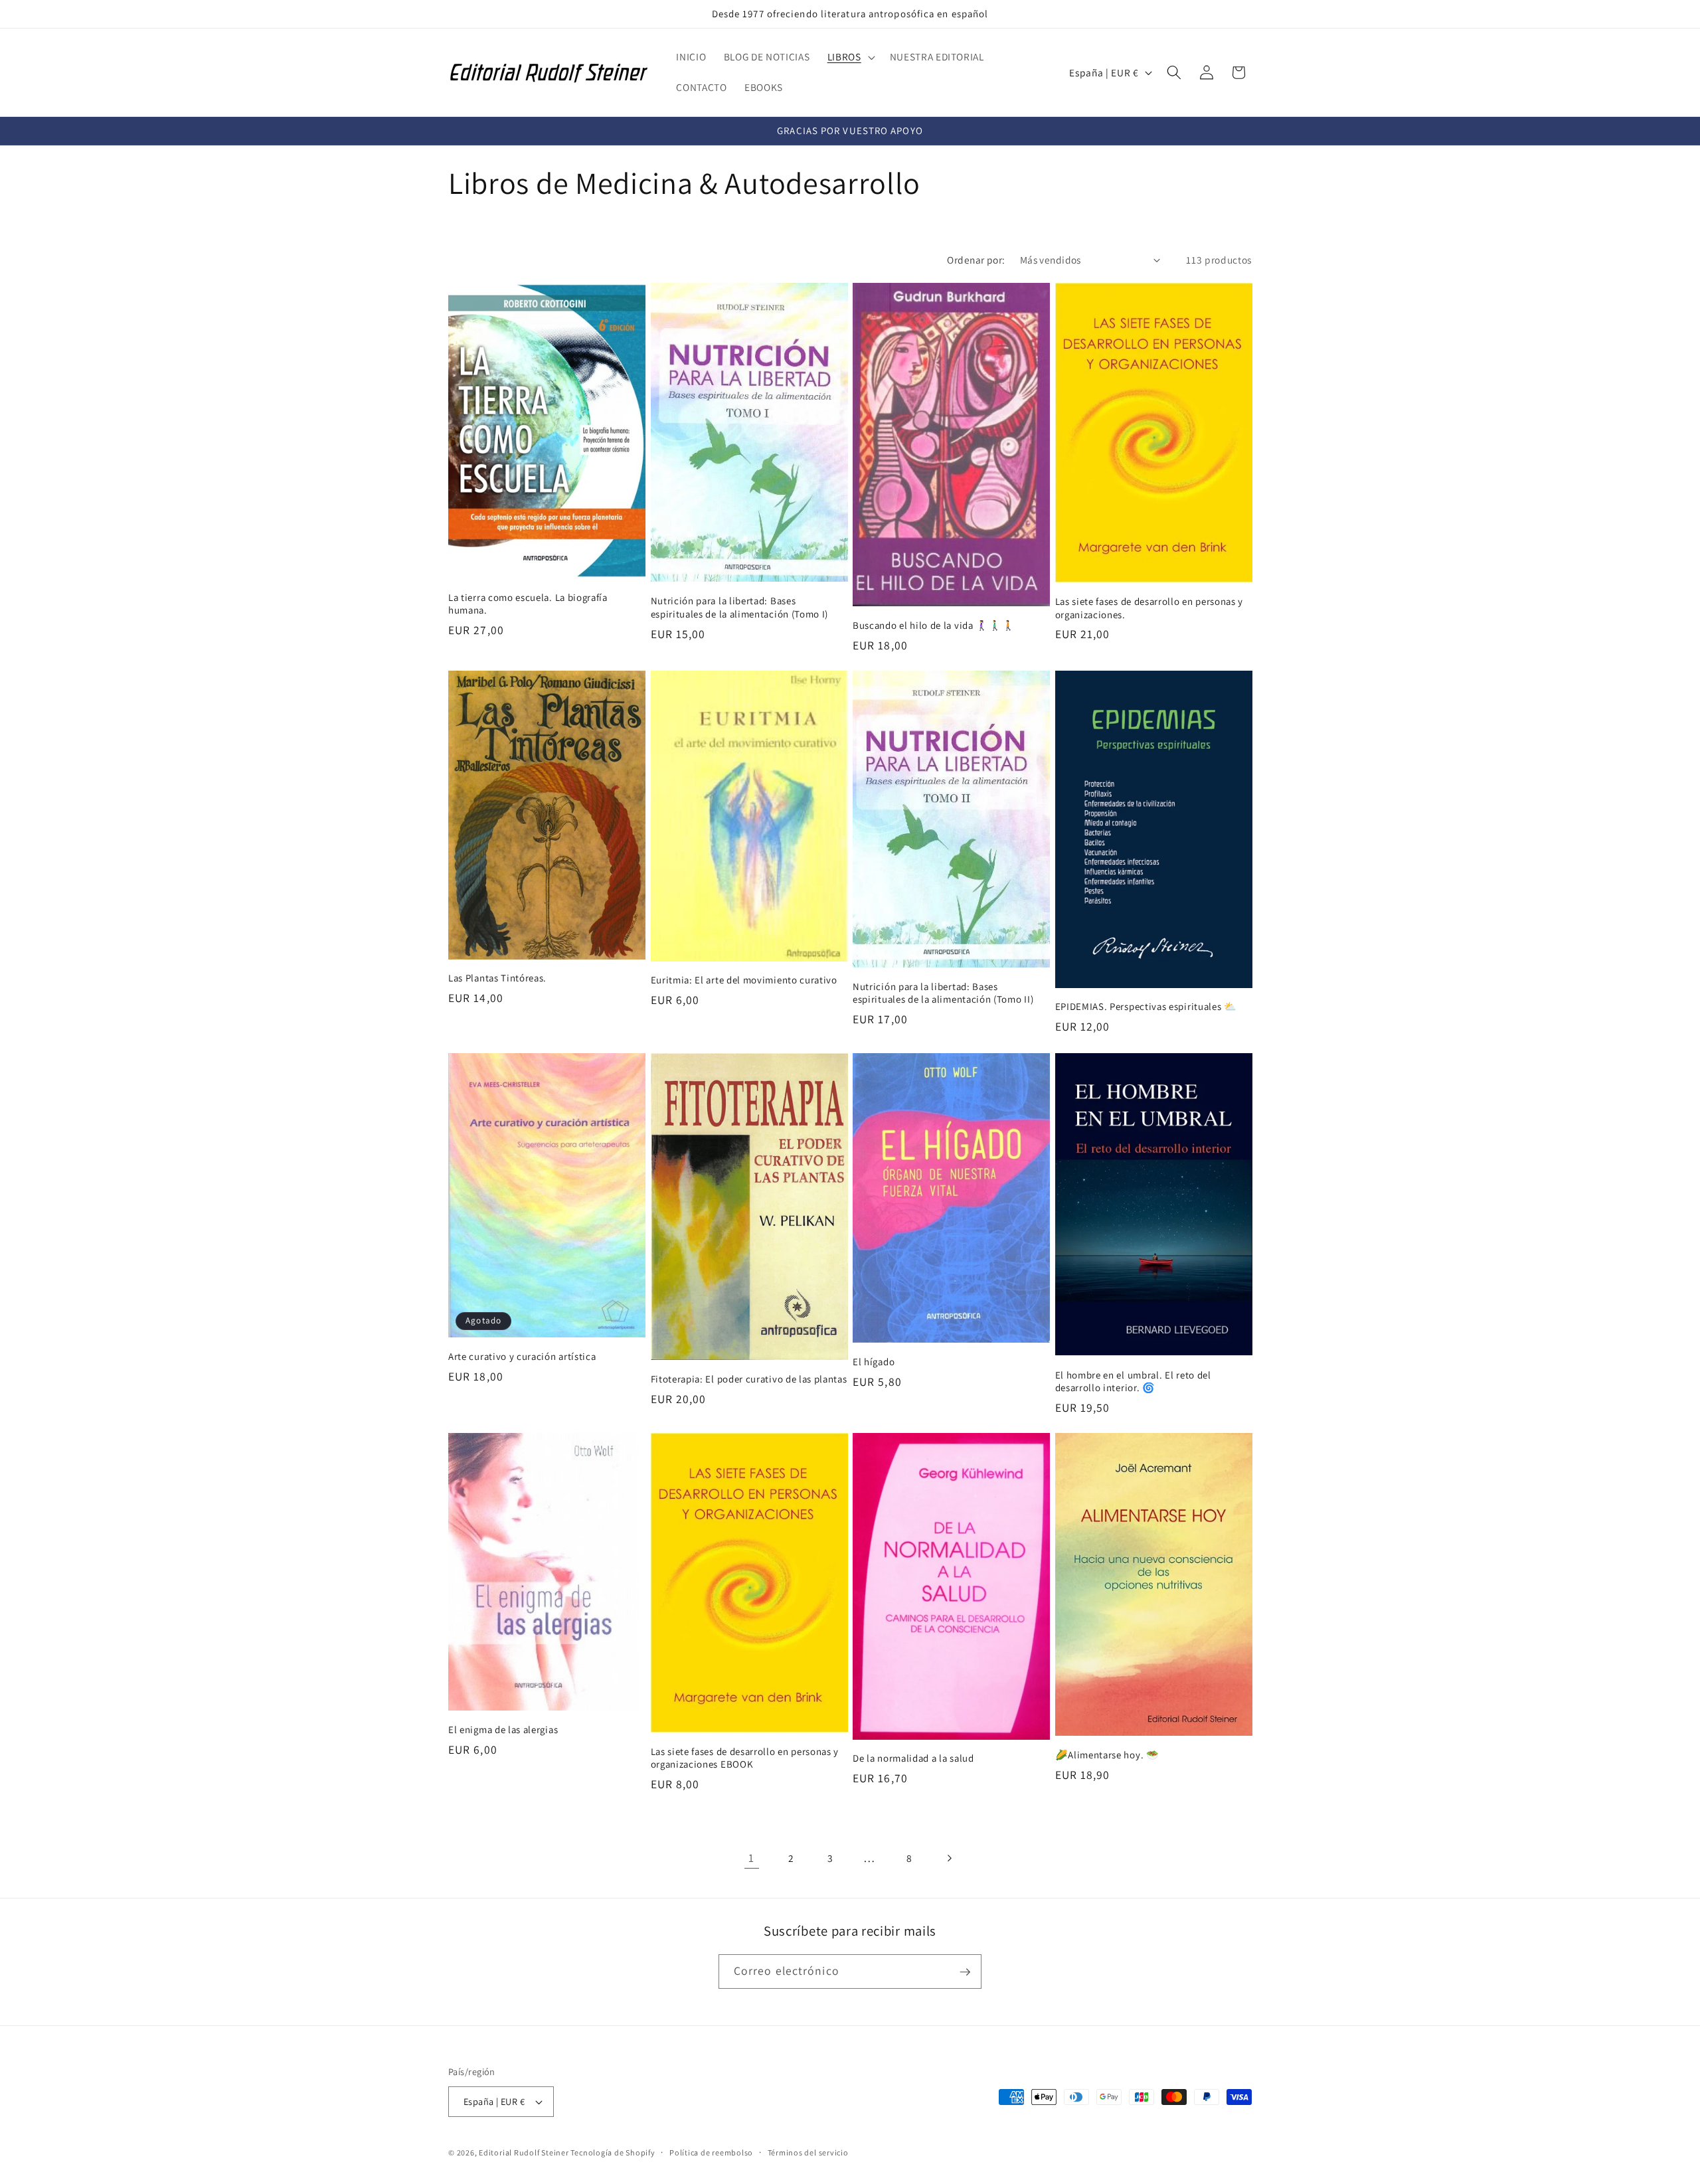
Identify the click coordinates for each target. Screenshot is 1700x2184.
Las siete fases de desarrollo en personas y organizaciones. (1149, 608)
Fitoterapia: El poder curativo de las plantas (749, 1378)
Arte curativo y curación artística (522, 1356)
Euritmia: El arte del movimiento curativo (744, 980)
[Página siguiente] (948, 1858)
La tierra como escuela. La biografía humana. (528, 603)
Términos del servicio (808, 2152)
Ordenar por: (976, 260)
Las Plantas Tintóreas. (497, 978)
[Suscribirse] (965, 1972)
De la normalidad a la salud (913, 1759)
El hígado (874, 1361)
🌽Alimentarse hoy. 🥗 (1107, 1755)
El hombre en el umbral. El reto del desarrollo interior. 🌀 (1133, 1381)
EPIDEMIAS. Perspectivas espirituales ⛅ (1146, 1007)
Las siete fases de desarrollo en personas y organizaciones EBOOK (745, 1758)
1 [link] (751, 1858)
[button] (850, 57)
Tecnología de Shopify (613, 2152)
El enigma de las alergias (503, 1729)
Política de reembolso (711, 2152)
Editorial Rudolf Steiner (525, 2152)
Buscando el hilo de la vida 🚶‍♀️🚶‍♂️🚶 (934, 625)
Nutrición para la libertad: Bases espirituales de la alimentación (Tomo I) (740, 607)
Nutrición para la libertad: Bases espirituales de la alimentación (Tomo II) (943, 993)
